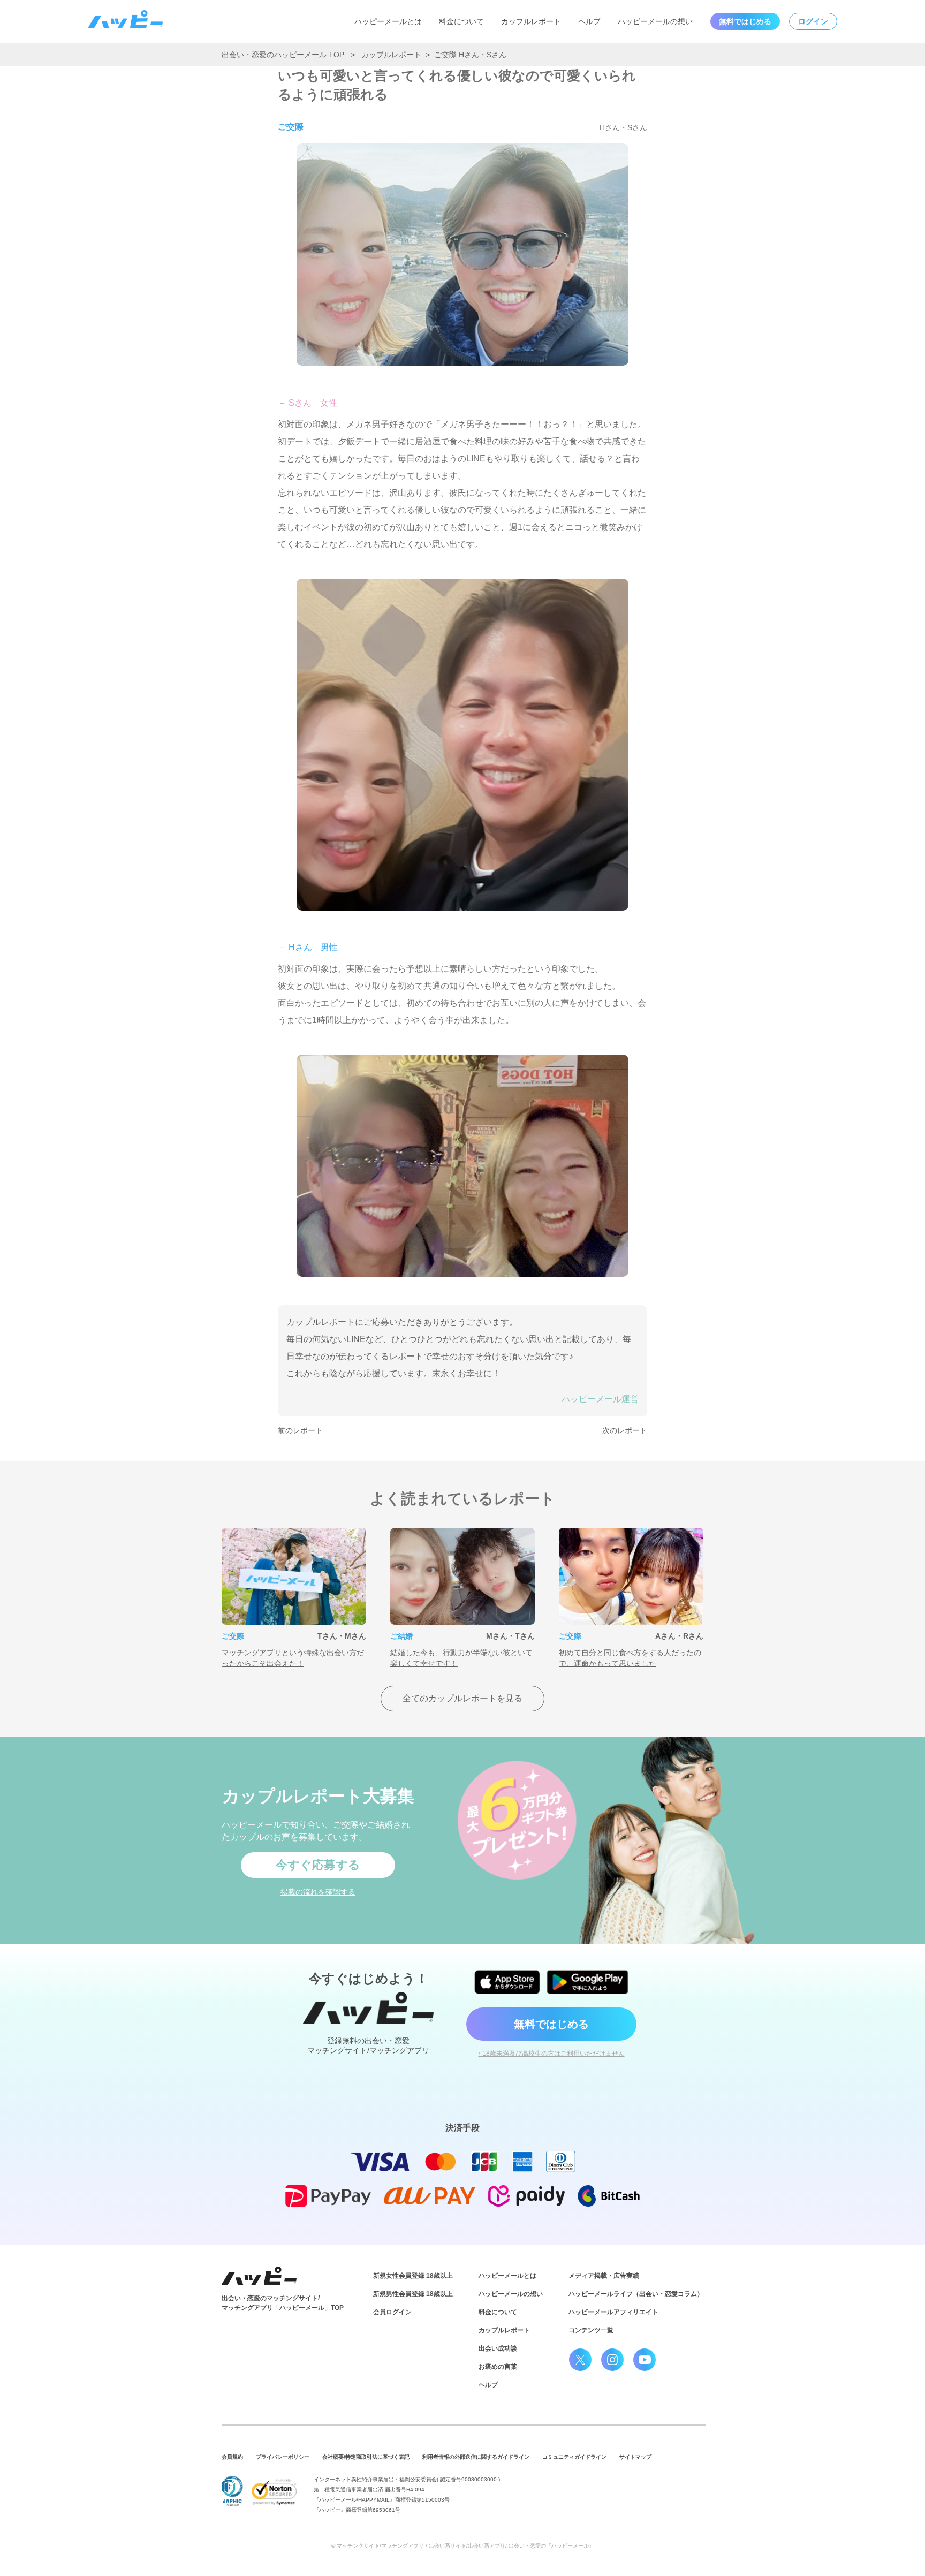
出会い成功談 (498, 2348)
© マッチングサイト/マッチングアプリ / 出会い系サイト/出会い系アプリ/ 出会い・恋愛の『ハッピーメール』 (463, 2546)
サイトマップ (635, 2457)
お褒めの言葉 (498, 2367)
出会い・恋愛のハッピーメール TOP (283, 55)
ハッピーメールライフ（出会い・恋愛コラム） (636, 2294)
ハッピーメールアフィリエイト (613, 2312)
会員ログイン (392, 2312)
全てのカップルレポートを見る (462, 1698)
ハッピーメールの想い (655, 21)
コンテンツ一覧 (591, 2330)
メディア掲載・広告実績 (604, 2276)
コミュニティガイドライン (574, 2457)
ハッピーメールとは (388, 21)
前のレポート (300, 1430)
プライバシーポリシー (283, 2457)
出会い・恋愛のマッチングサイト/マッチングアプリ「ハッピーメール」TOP (283, 2303)
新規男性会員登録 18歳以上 (413, 2294)
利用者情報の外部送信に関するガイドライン (476, 2457)
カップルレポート (531, 21)
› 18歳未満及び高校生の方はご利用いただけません (552, 2054)
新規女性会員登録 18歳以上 (413, 2276)
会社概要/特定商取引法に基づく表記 (366, 2457)
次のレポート (625, 1430)
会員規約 (232, 2457)
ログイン (813, 21)
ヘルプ (589, 21)
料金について (461, 21)
